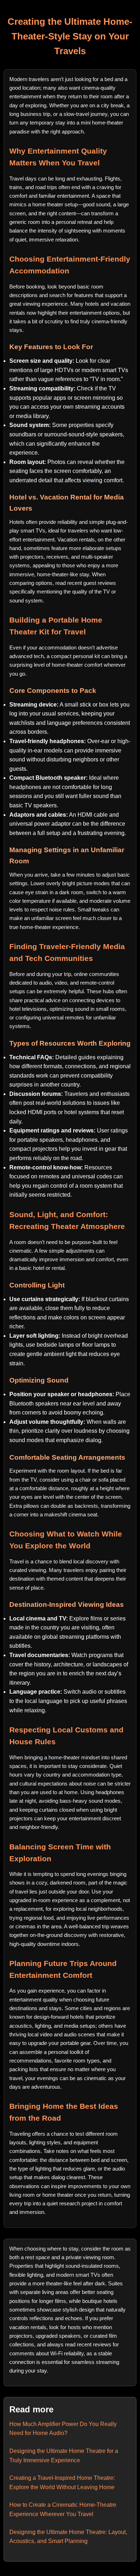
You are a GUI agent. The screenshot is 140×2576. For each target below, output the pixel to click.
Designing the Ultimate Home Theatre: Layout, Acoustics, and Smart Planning (68, 2537)
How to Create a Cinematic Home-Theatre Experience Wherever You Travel (63, 2509)
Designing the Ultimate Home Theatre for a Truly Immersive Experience (64, 2456)
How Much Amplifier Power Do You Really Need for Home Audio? (63, 2429)
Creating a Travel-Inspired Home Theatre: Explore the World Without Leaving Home (62, 2483)
